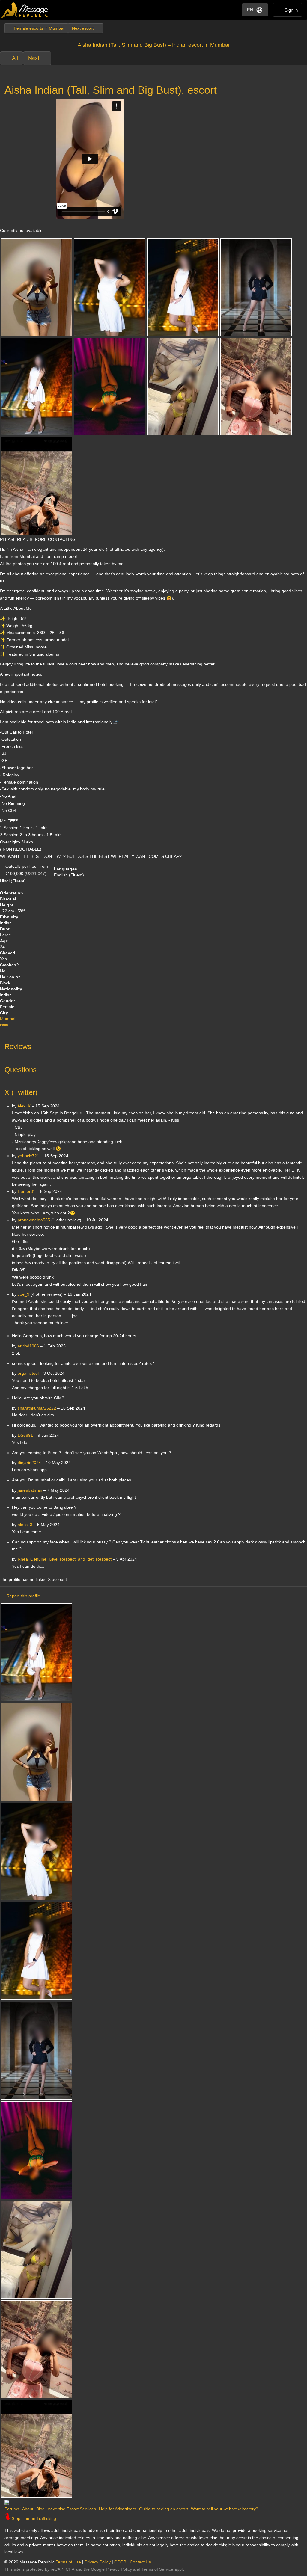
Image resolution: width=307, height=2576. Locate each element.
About (28, 2509)
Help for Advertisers (118, 2509)
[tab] (153, 1045)
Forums (12, 2509)
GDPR (120, 2562)
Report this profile (23, 1596)
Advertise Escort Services (72, 2509)
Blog (40, 2509)
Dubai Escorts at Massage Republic (25, 10)
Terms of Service (157, 2569)
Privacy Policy (98, 2562)
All (15, 58)
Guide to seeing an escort (164, 2509)
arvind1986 (28, 1346)
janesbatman (30, 1490)
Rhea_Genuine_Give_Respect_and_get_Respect (65, 1559)
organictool (28, 1373)
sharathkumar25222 (37, 1408)
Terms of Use (68, 2562)
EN (250, 10)
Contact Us (140, 2562)
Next (34, 58)
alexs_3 (25, 1525)
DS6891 (25, 1435)
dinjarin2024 (29, 1463)
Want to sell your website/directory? (225, 2509)
